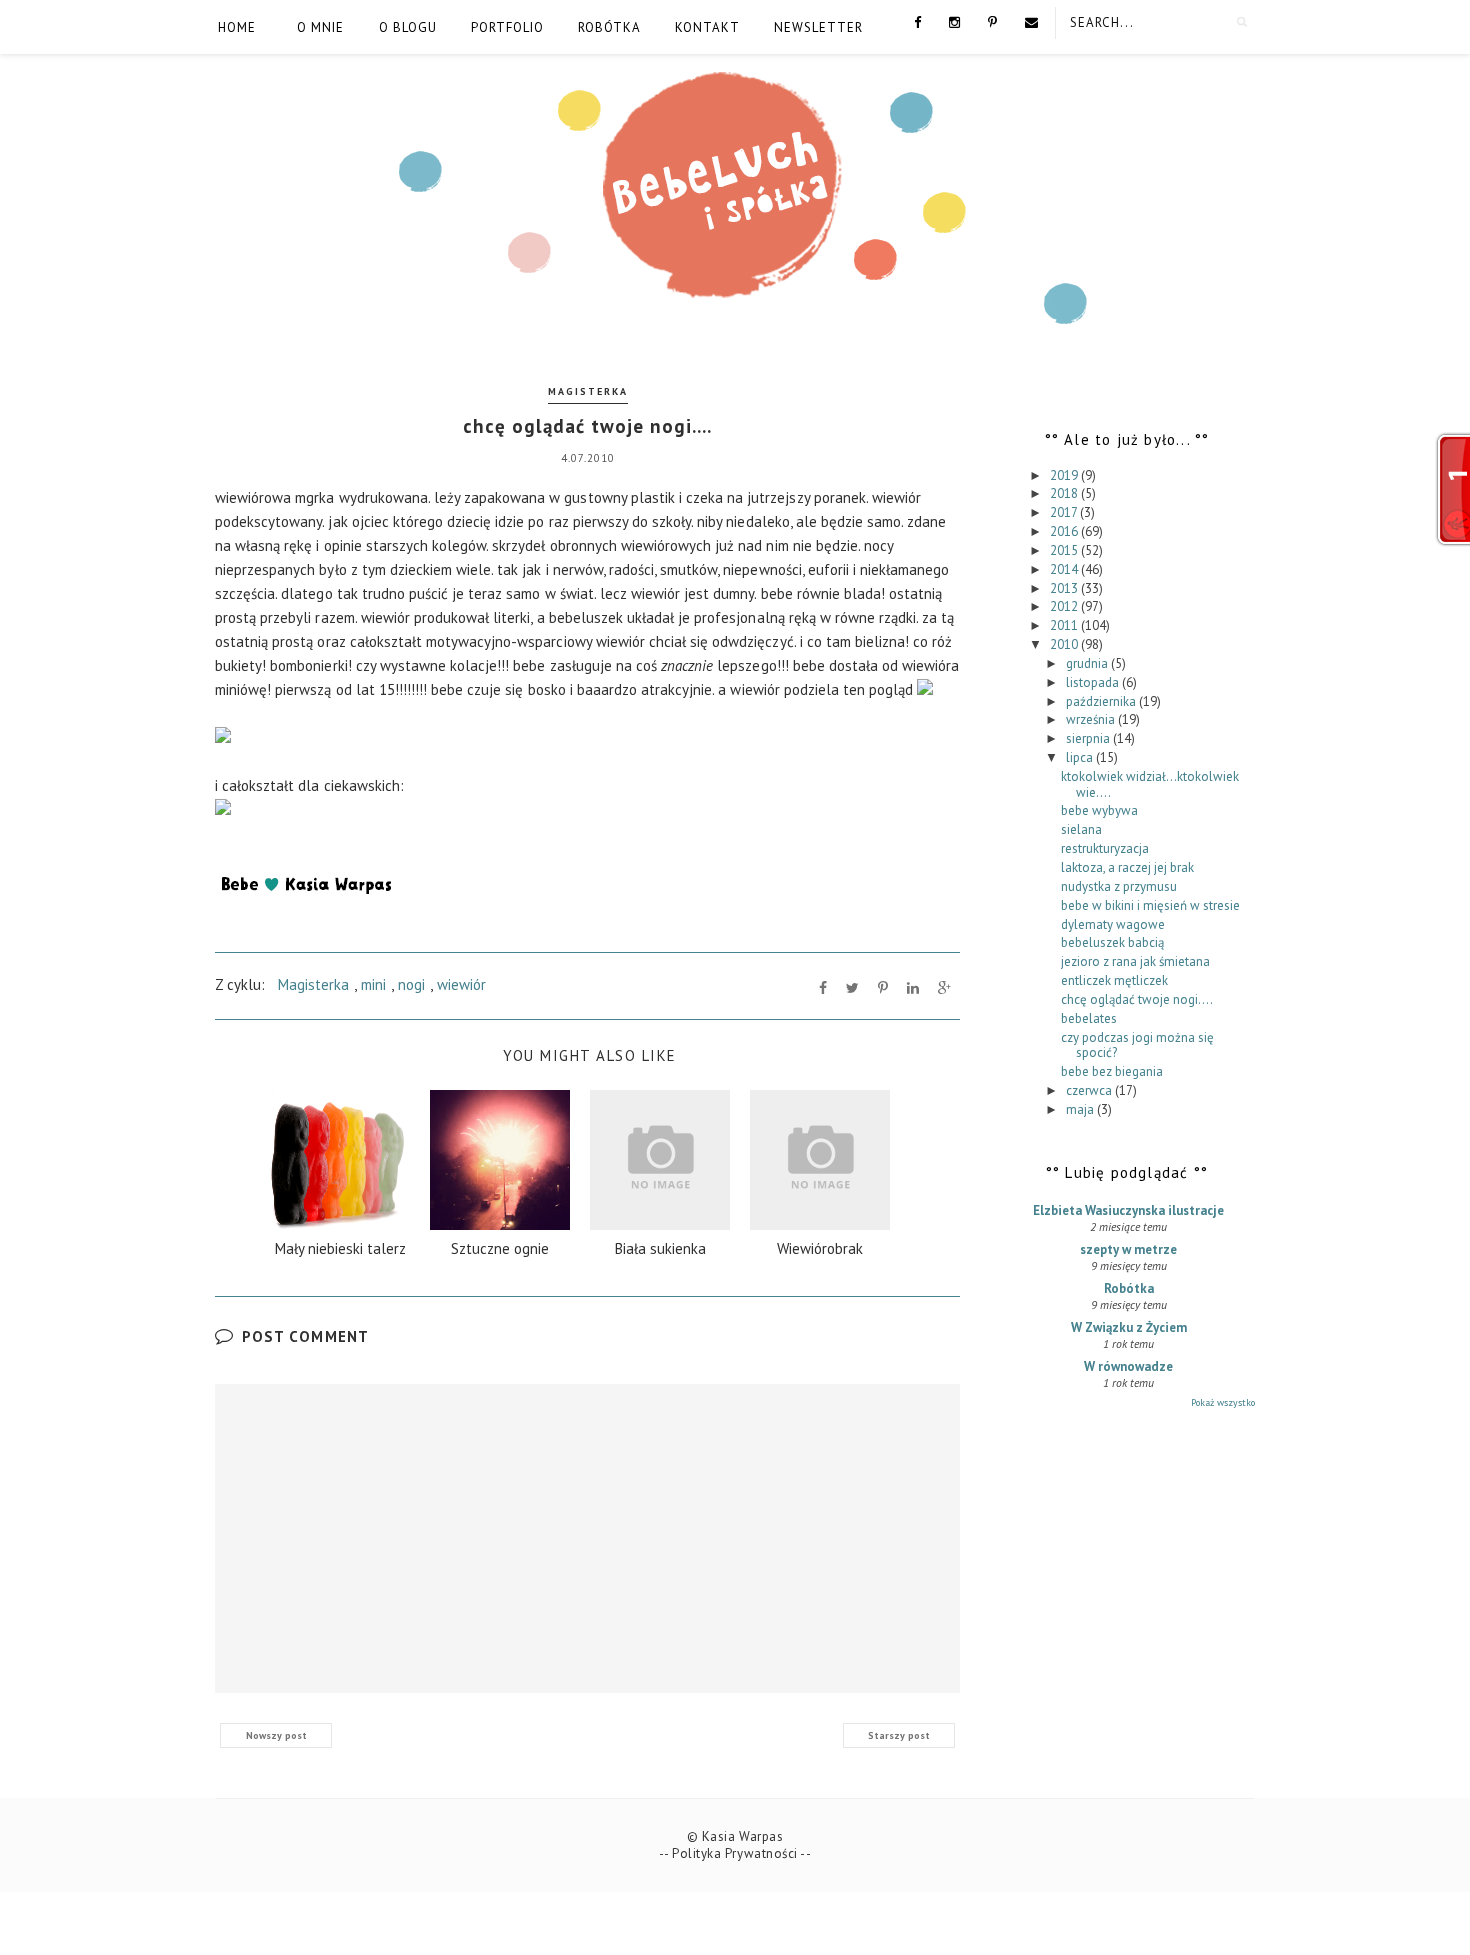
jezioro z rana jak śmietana (1135, 961)
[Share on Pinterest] (883, 988)
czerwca (1090, 1090)
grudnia (1088, 663)
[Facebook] (917, 21)
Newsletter (818, 27)
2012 (1065, 606)
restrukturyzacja (1105, 848)
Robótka (609, 27)
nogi (411, 984)
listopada (1094, 682)
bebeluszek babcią (1112, 942)
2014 (1065, 569)
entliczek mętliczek (1114, 980)
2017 (1065, 512)
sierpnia (1089, 738)
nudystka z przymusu (1119, 886)
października (1102, 701)
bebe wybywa (1099, 810)
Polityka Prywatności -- (741, 1853)
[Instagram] (954, 21)
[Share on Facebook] (823, 988)
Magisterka (588, 391)
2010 (1065, 644)
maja (1081, 1109)
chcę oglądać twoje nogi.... (1137, 999)
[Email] (1031, 21)
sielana (1081, 829)
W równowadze (1128, 1366)
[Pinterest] (992, 21)
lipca (1081, 757)
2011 (1065, 625)
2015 (1065, 550)
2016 (1065, 531)
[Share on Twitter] (852, 988)
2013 (1065, 588)
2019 (1065, 475)
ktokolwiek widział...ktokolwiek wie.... (1150, 784)
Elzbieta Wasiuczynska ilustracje (1128, 1210)
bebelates (1089, 1018)
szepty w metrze (1128, 1249)
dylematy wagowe (1113, 924)
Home (237, 27)
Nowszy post (276, 1735)
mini (373, 984)
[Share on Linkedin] (913, 988)
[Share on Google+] (944, 988)
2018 (1065, 493)
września (1092, 719)
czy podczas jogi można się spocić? (1137, 1045)
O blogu (408, 27)
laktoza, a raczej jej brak (1127, 867)
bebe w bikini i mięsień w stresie (1150, 905)
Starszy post (899, 1735)
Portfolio (507, 27)
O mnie (320, 27)
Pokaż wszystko (1223, 1402)
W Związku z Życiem (1129, 1327)
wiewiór (461, 984)
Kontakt (707, 27)
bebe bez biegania (1112, 1071)
